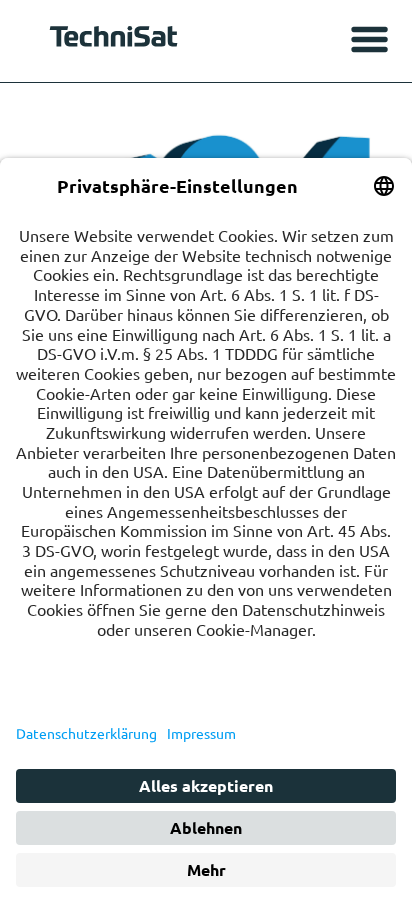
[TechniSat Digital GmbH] (117, 41)
